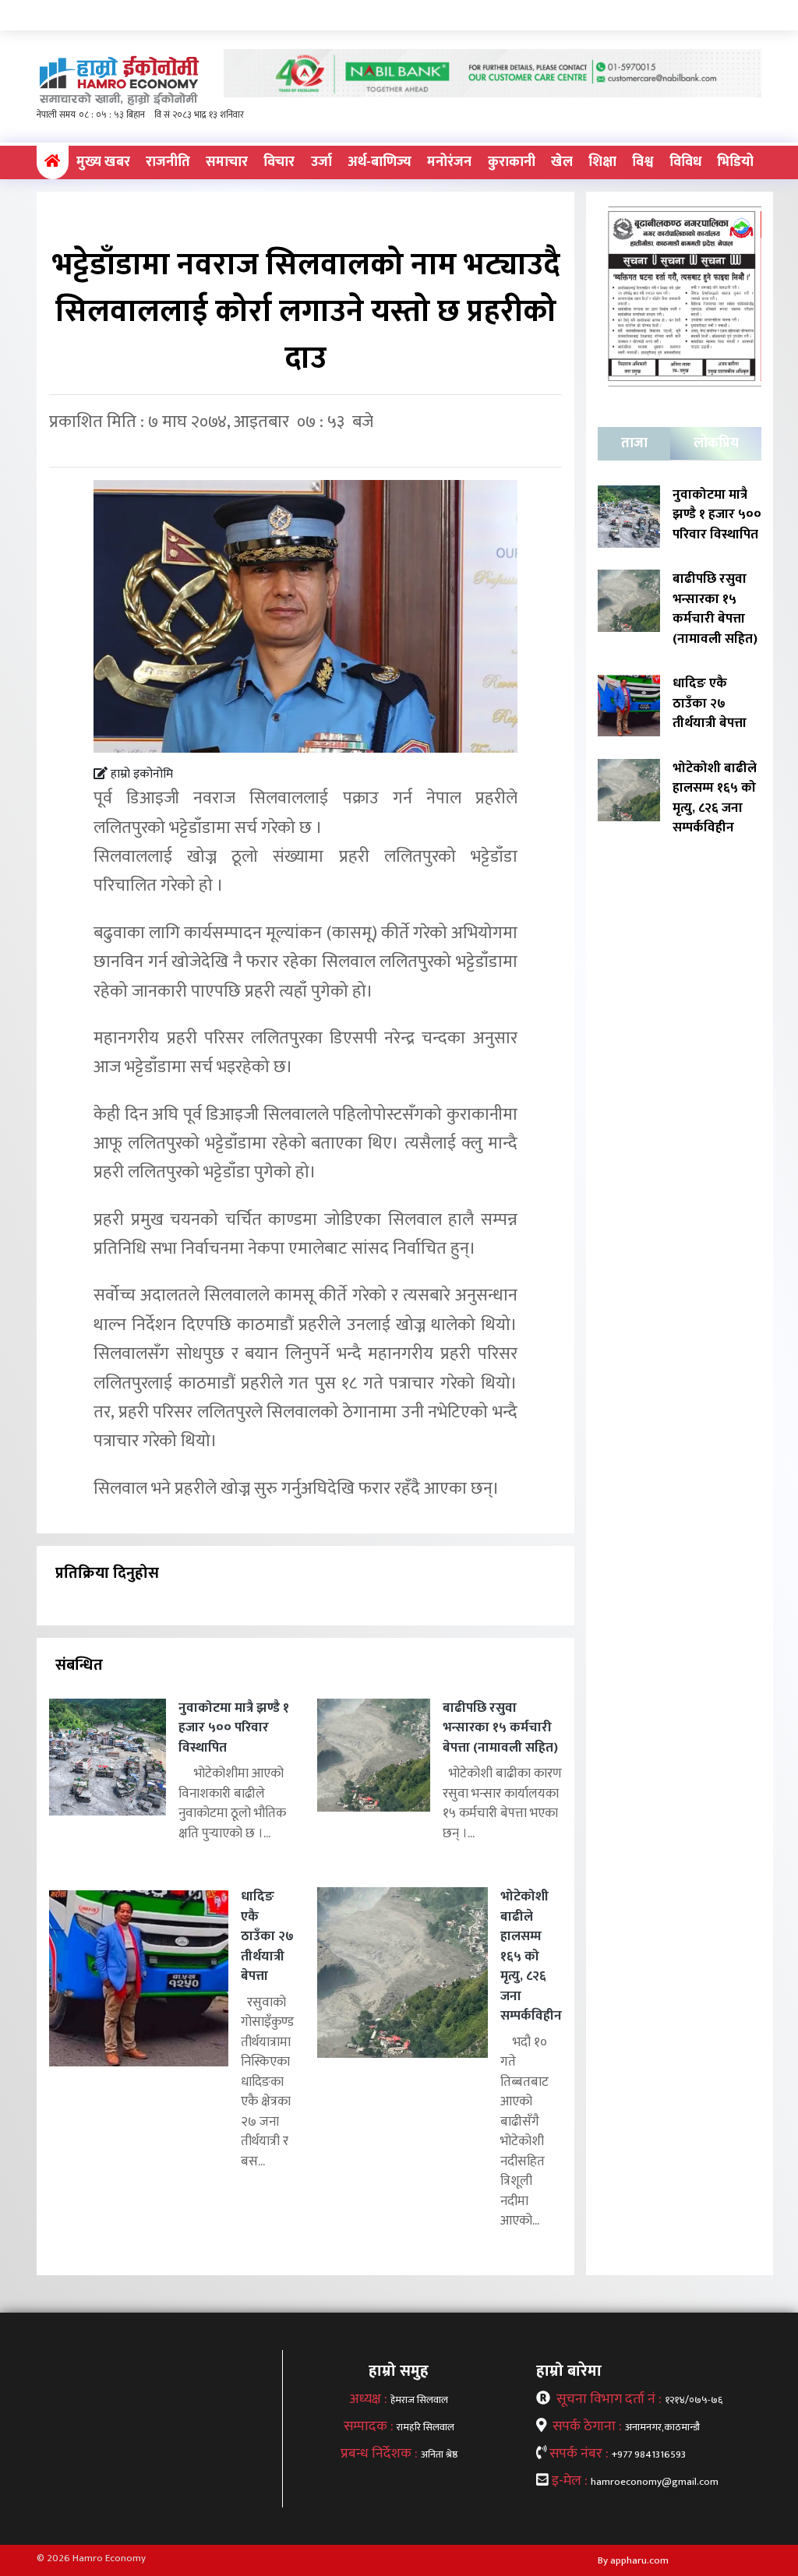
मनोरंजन (449, 162)
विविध (685, 162)
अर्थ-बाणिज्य (380, 162)
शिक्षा (602, 162)
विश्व (643, 162)
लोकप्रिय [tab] (716, 443)
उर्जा (321, 162)
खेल (562, 162)
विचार (279, 162)
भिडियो (735, 162)
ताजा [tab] (634, 443)
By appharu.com (633, 2560)
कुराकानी (512, 162)
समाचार (227, 162)
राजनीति (168, 162)
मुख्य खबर (103, 162)
